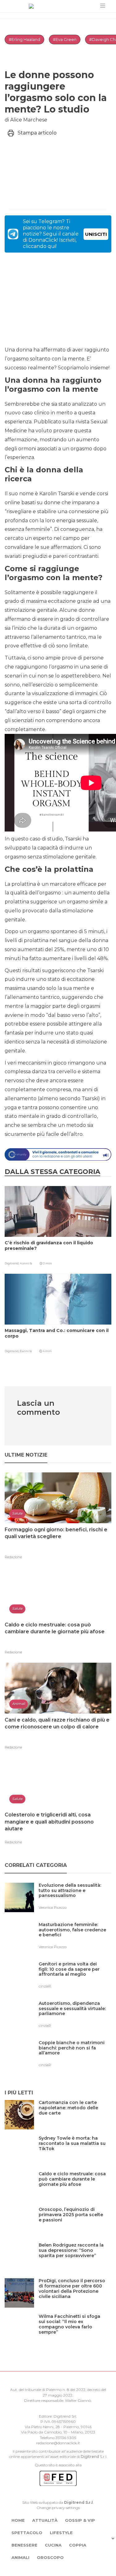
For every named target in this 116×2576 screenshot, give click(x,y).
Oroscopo (50, 2557)
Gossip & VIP (80, 2520)
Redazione (13, 1557)
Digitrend (90, 2457)
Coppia (78, 2545)
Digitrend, (12, 1263)
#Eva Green (65, 39)
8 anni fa (26, 1351)
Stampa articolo (37, 133)
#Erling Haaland (24, 39)
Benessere (24, 2545)
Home (18, 2520)
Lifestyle (61, 2533)
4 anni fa (26, 1263)
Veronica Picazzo (53, 1908)
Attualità (45, 2520)
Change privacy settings (58, 2508)
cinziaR (45, 1986)
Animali (20, 2557)
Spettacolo (27, 2533)
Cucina (53, 2545)
